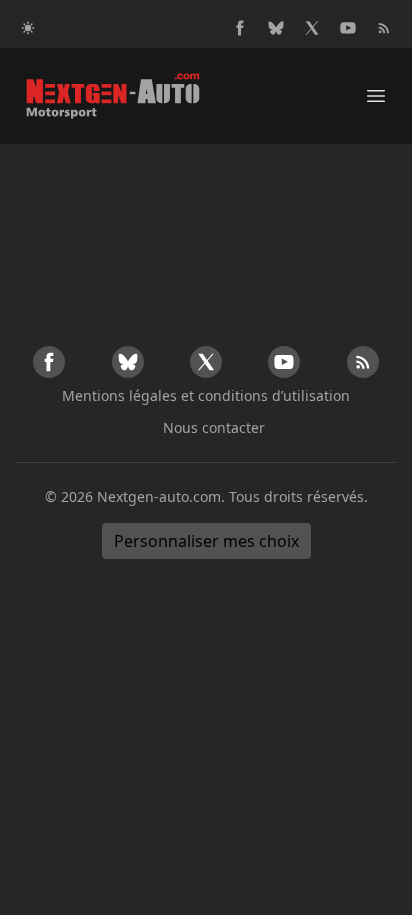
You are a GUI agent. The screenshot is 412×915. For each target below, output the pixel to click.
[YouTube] (348, 28)
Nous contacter (214, 427)
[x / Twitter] (312, 28)
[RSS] (384, 28)
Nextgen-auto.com (159, 496)
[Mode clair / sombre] (28, 28)
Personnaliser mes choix (206, 541)
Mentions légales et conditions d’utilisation (206, 395)
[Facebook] (240, 28)
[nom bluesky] (276, 28)
